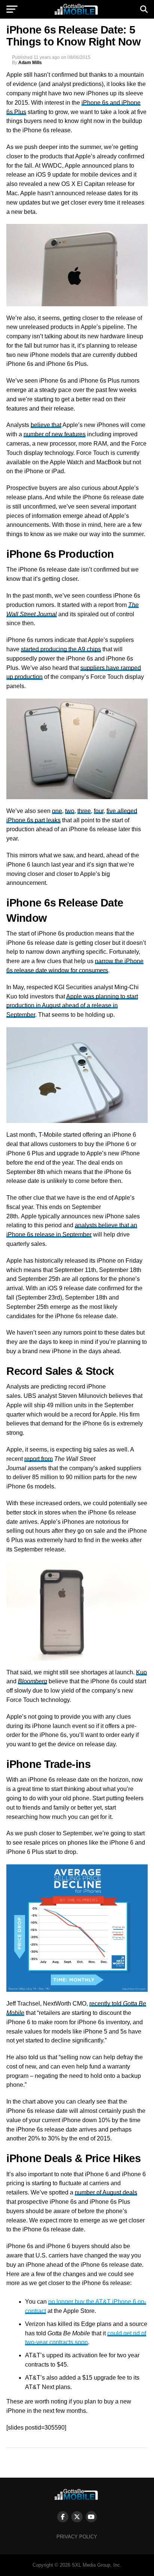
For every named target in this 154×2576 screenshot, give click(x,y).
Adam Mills (30, 63)
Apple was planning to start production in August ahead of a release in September (72, 1006)
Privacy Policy (77, 2537)
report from (38, 1459)
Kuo (141, 1672)
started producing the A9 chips (61, 649)
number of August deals (106, 2192)
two (70, 811)
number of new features (55, 434)
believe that (46, 425)
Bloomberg (33, 1681)
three (84, 811)
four (99, 811)
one (57, 811)
